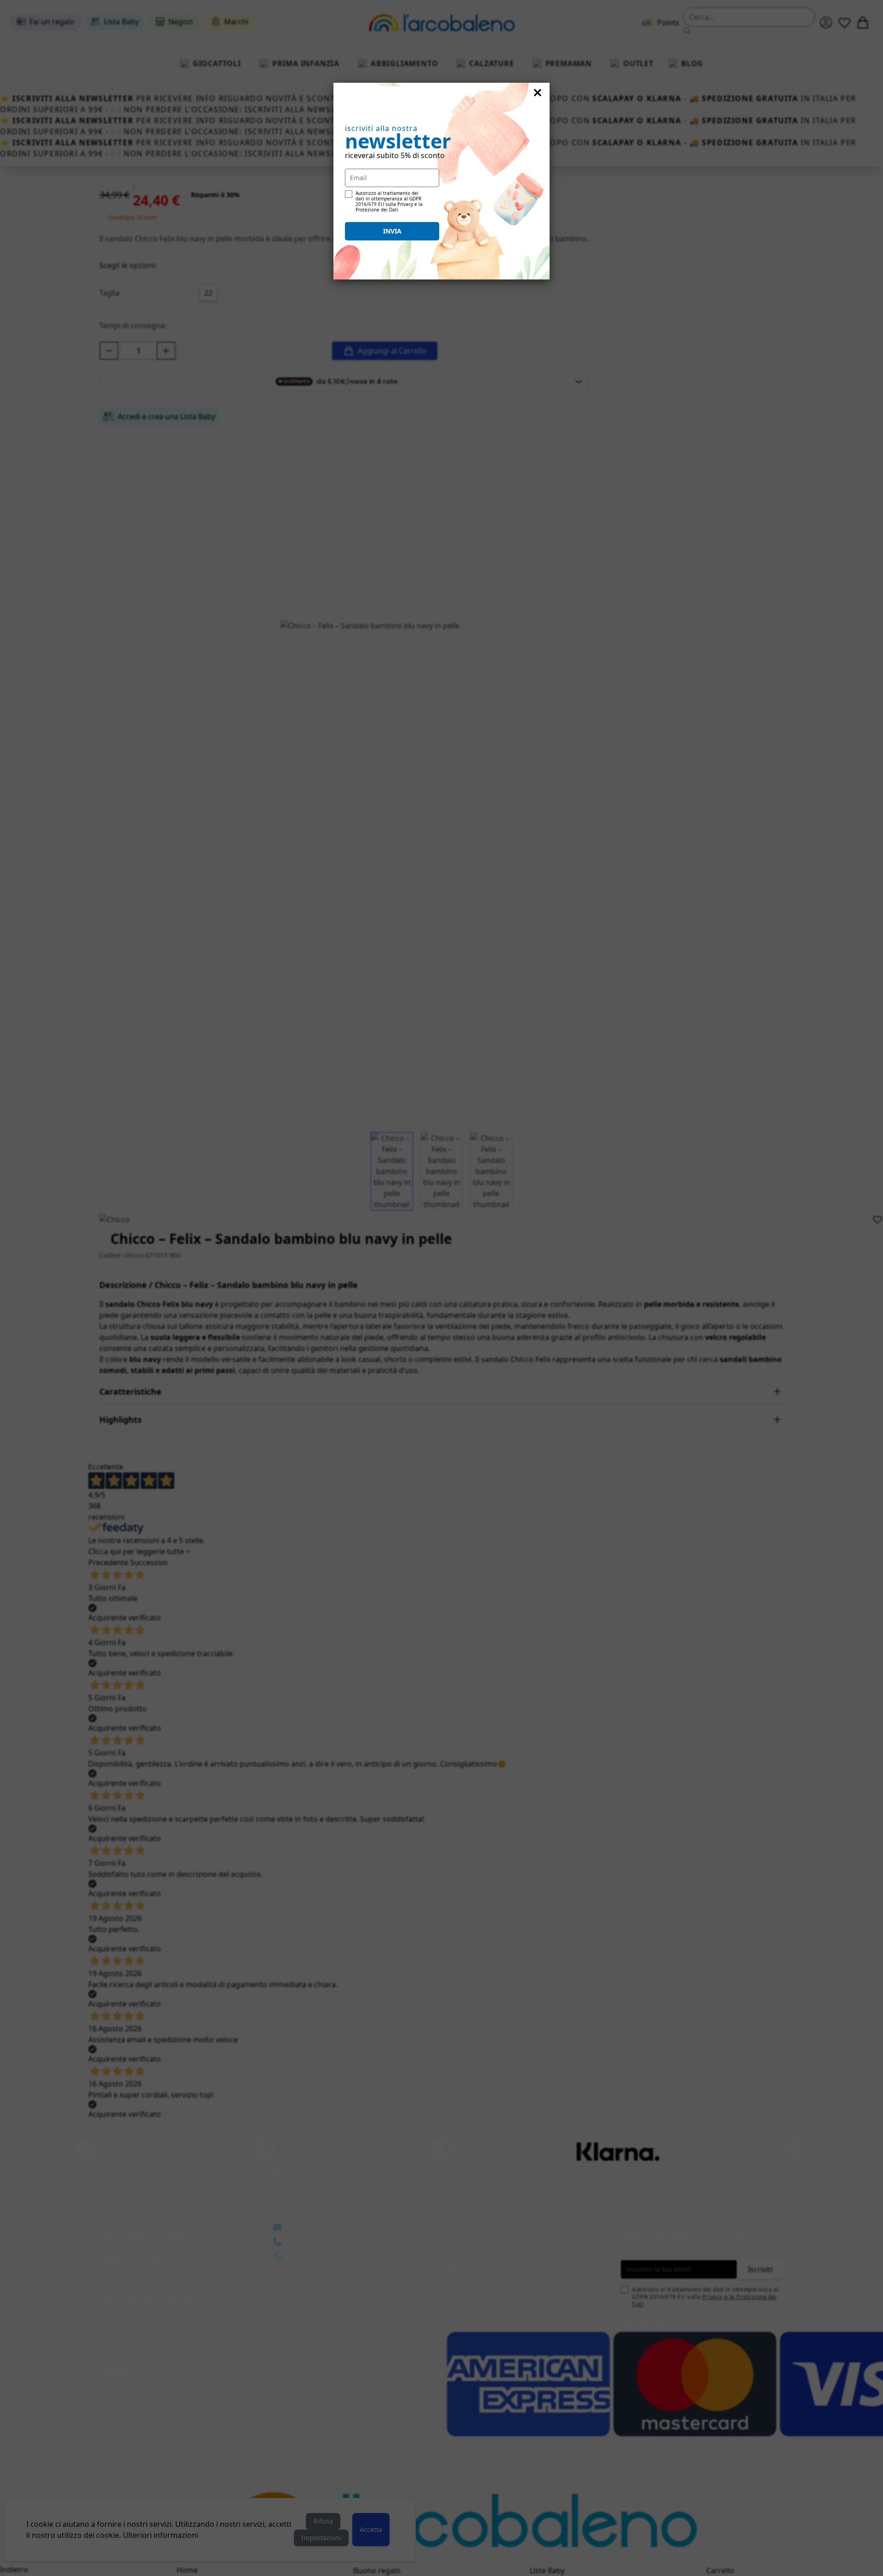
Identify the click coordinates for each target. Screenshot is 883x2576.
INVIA (392, 231)
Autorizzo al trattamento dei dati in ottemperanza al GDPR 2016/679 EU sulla (389, 201)
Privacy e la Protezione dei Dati (389, 207)
